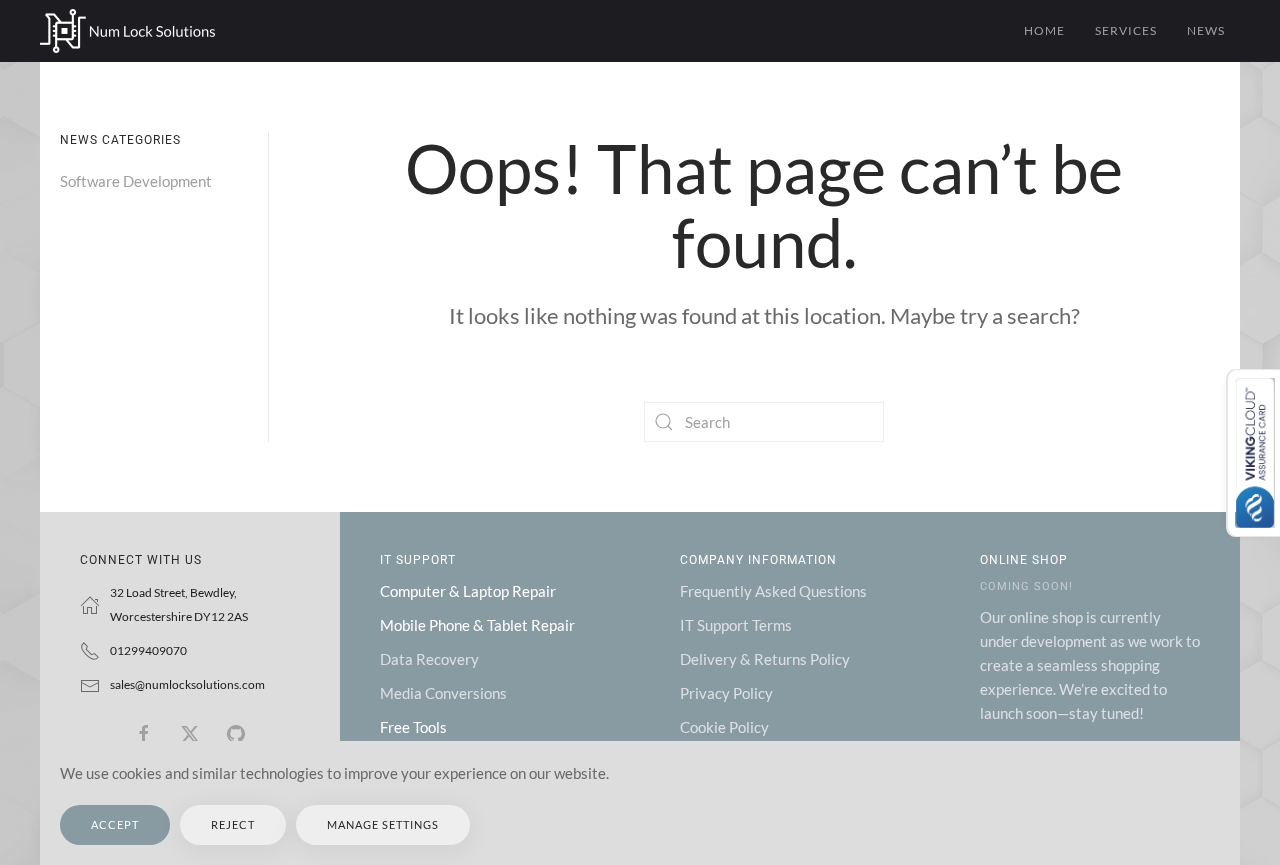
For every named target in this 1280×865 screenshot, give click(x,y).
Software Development (136, 181)
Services (1126, 30)
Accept (115, 824)
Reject (233, 824)
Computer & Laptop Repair (468, 591)
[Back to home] (127, 31)
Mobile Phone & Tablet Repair (477, 625)
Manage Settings (383, 824)
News (1206, 30)
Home (1044, 30)
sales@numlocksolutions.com (187, 684)
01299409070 (148, 650)
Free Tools (413, 727)
